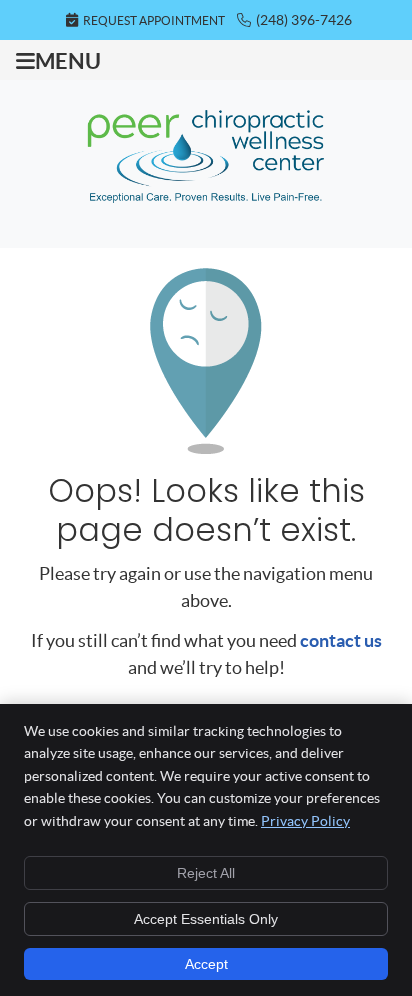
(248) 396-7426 (304, 20)
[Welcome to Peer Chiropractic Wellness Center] (206, 204)
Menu (68, 61)
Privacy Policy (305, 821)
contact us (341, 640)
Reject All (206, 873)
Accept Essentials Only (206, 919)
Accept (206, 964)
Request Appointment (154, 20)
